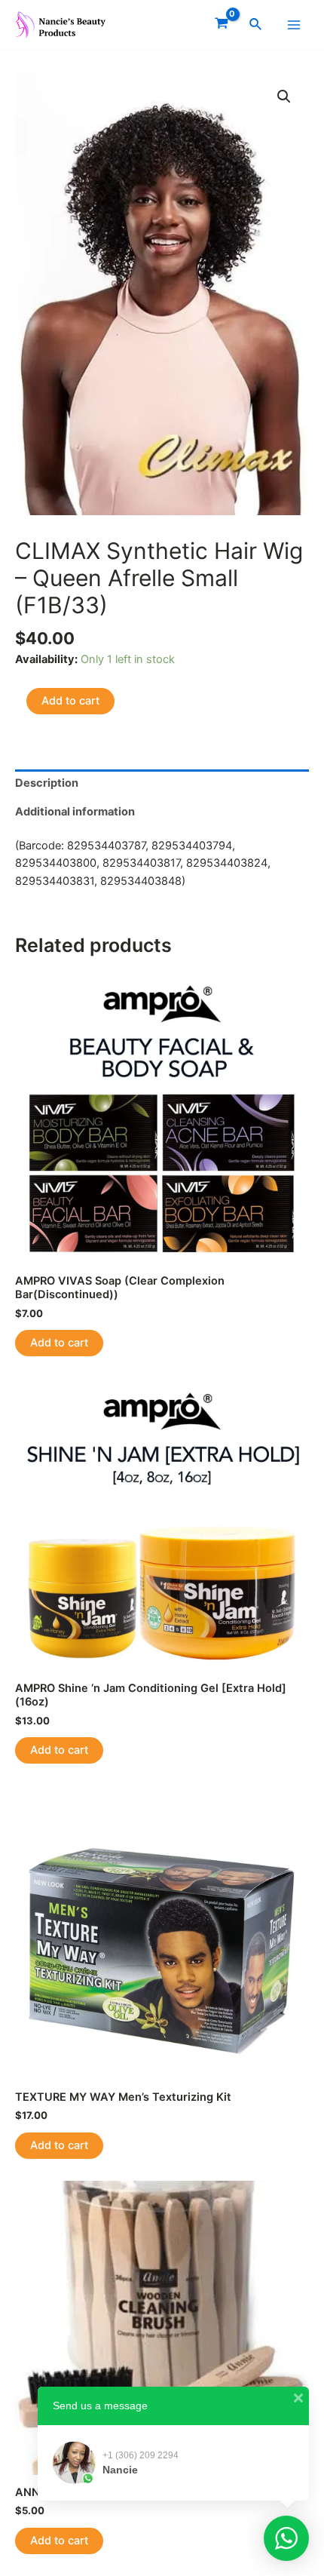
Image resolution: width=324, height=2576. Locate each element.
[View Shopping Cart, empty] (222, 25)
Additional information (75, 812)
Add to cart (70, 701)
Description (47, 783)
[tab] (162, 784)
